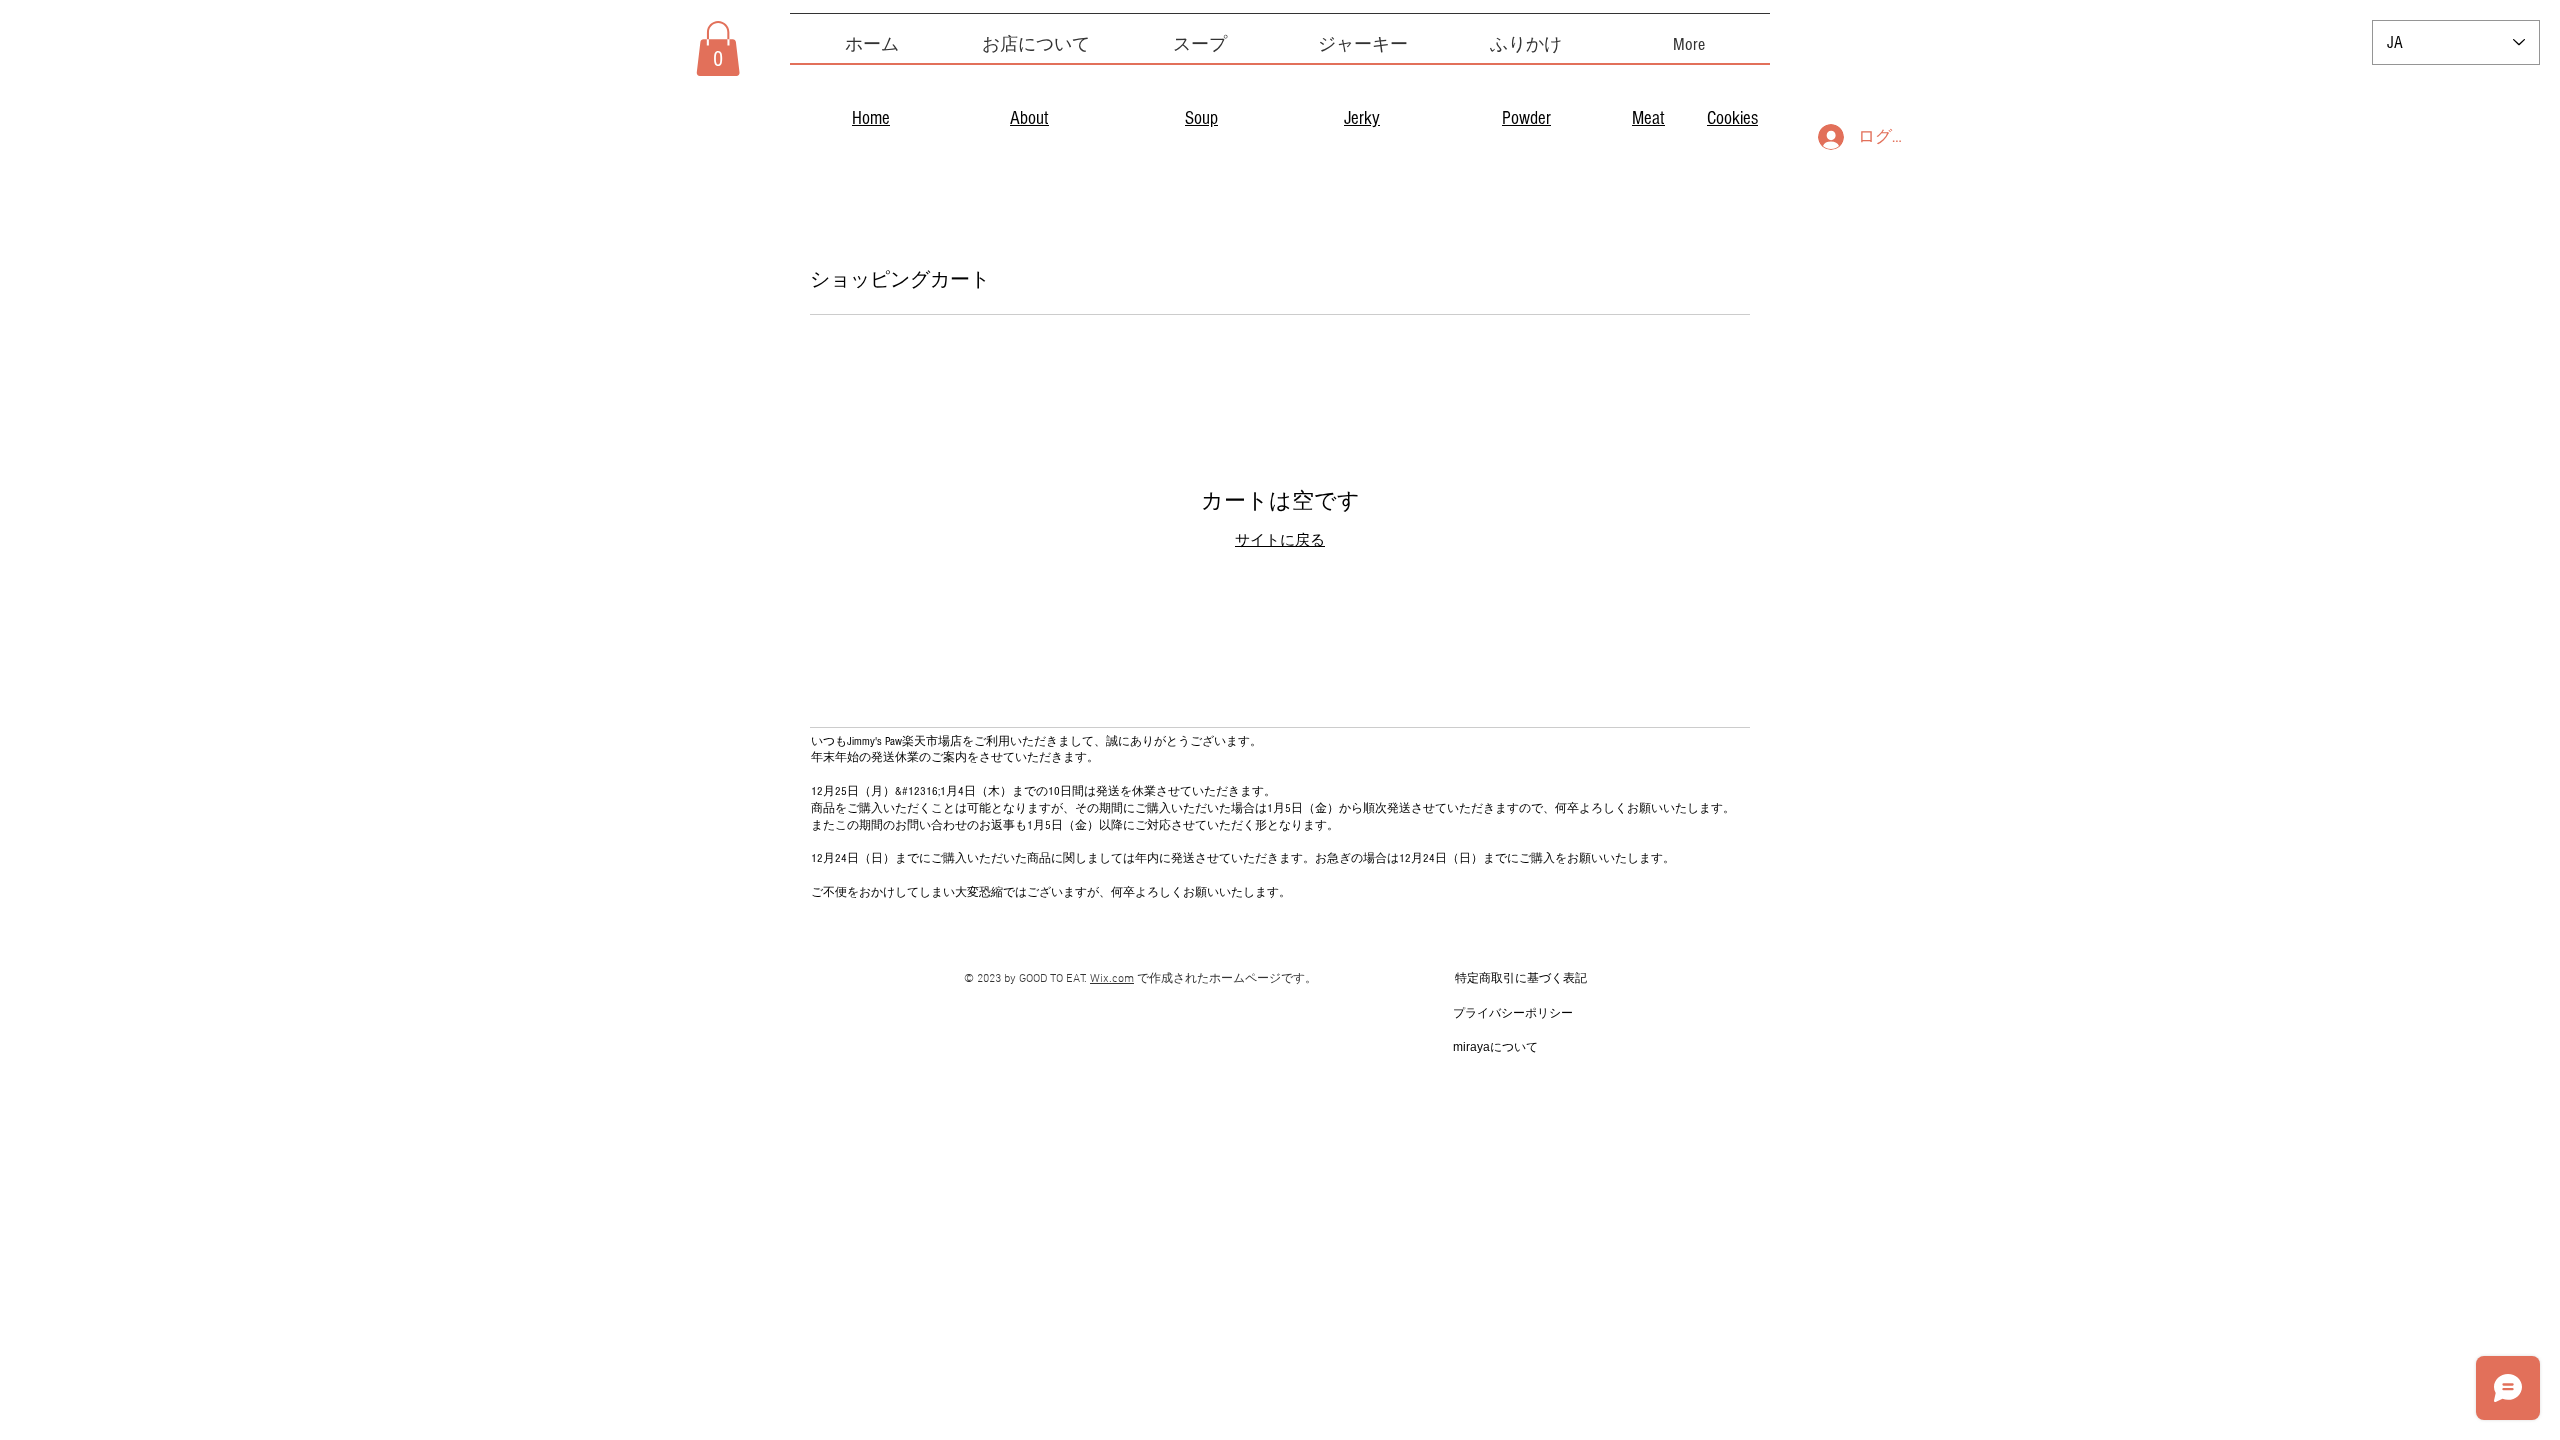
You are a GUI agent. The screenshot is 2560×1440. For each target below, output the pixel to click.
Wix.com (1112, 979)
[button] (718, 48)
